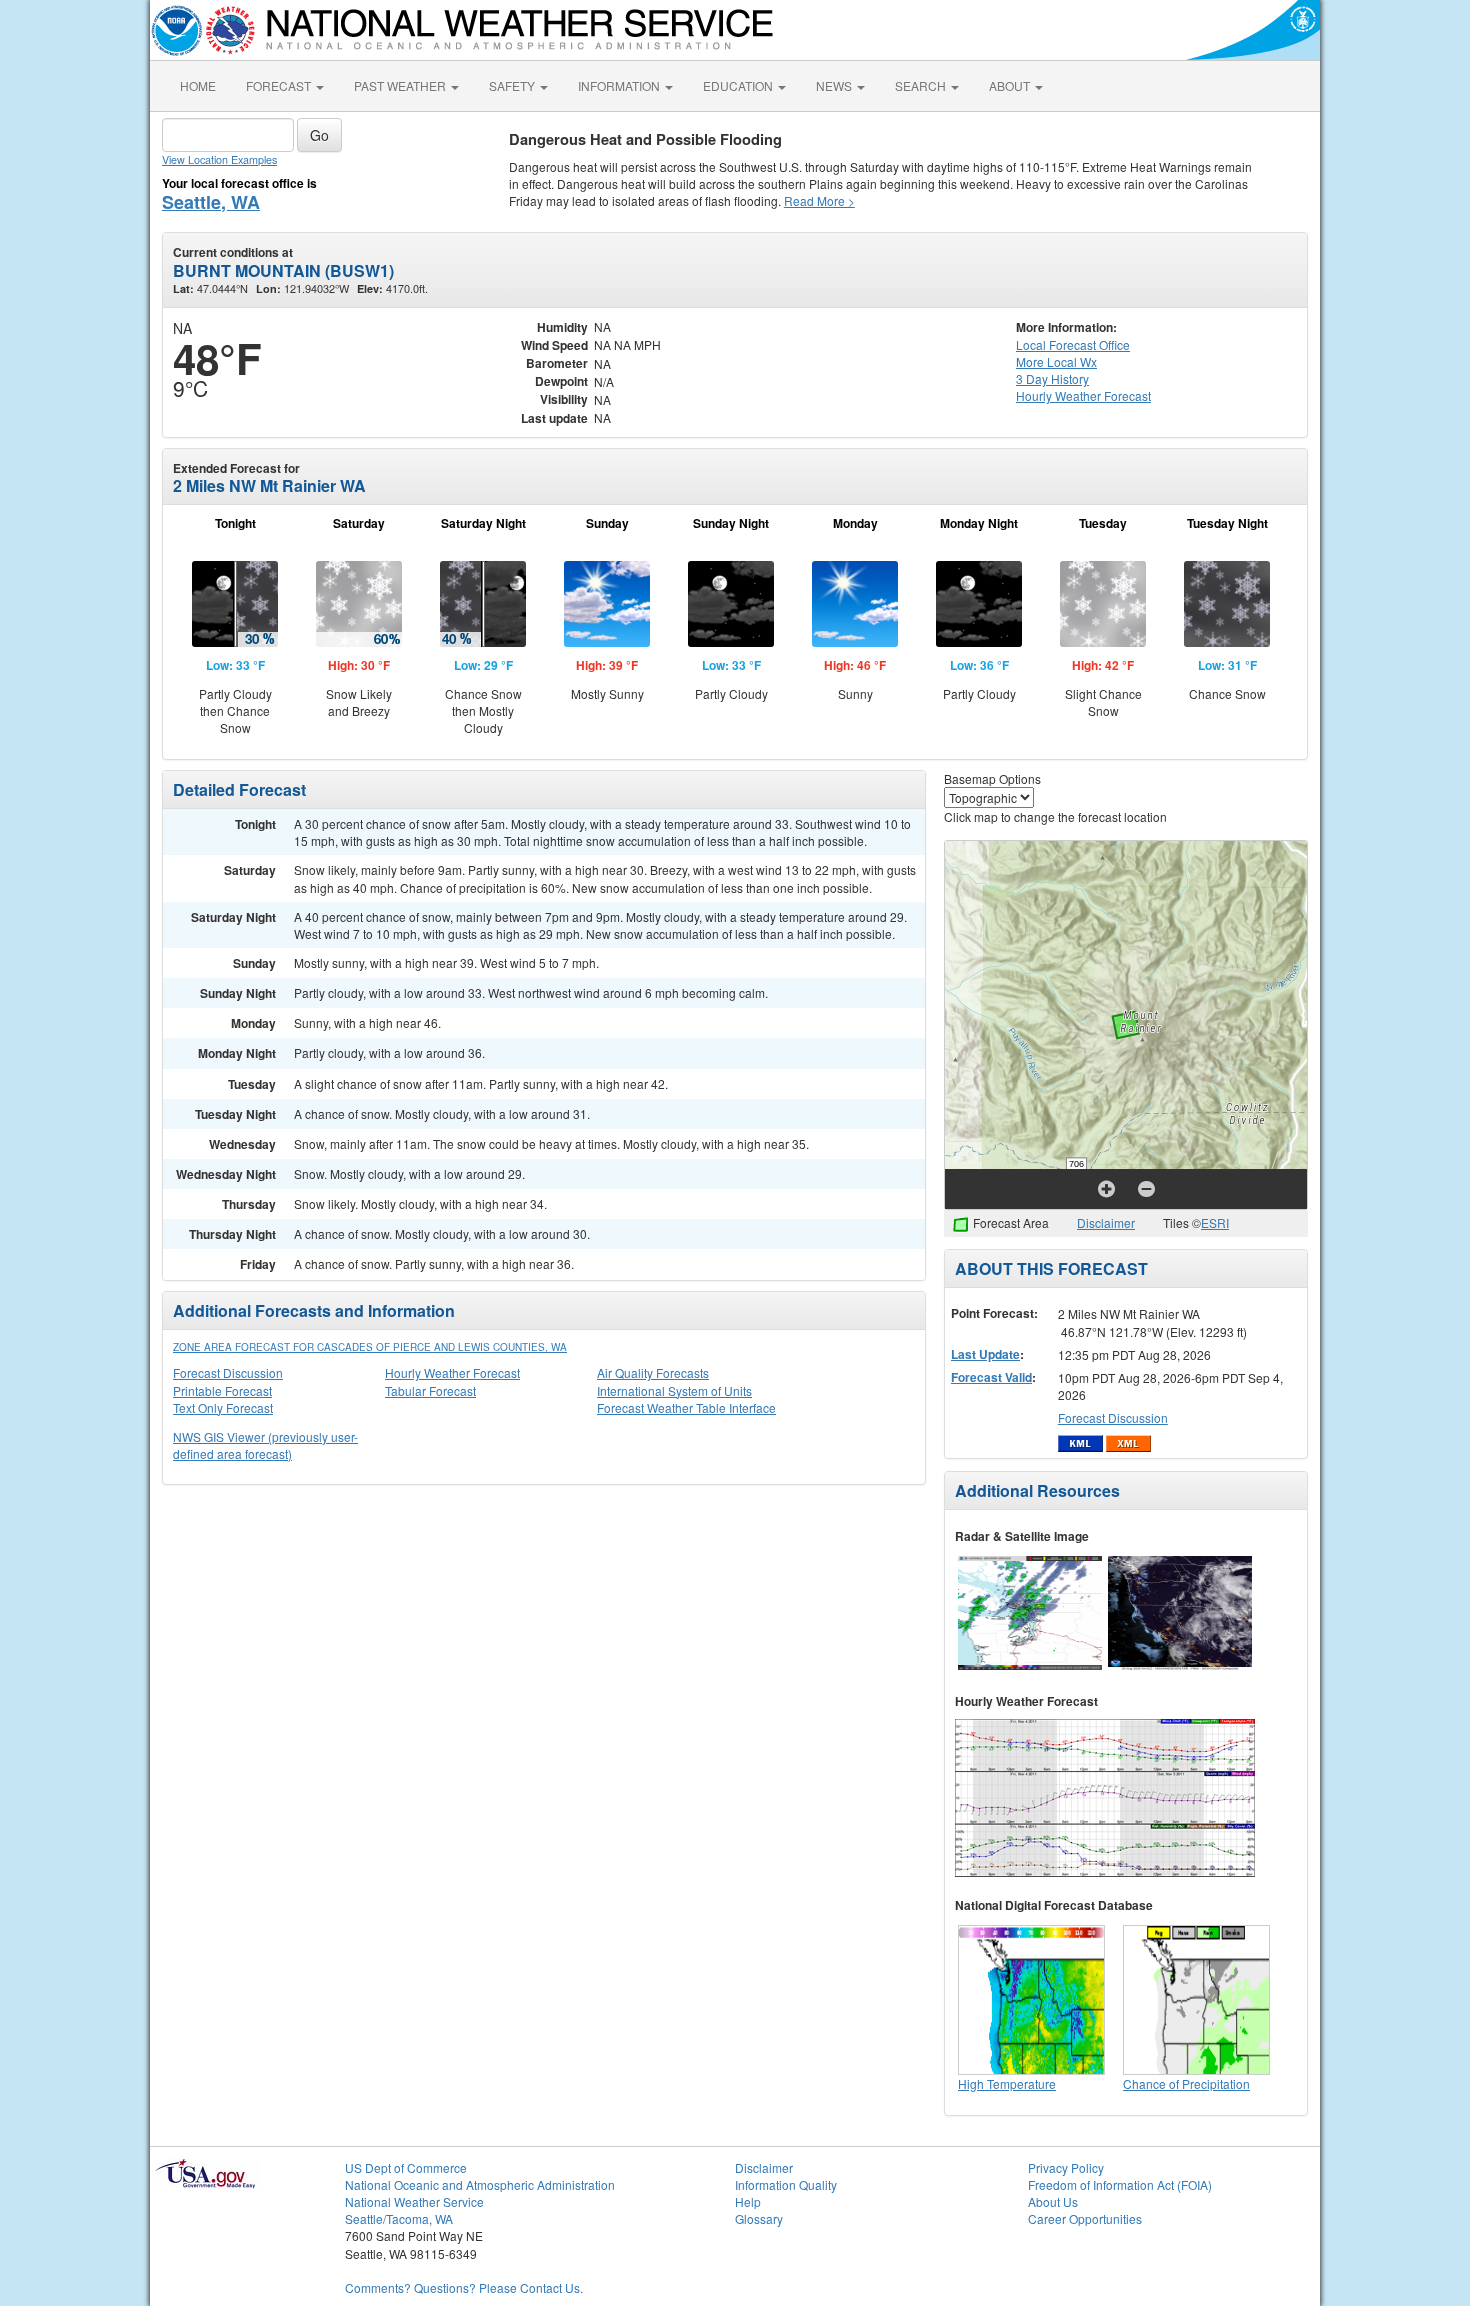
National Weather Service (414, 2201)
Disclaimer (1106, 1222)
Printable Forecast (222, 1390)
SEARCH (922, 85)
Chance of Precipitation (1186, 2083)
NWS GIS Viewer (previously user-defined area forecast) (265, 1445)
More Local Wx (1056, 361)
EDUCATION (739, 85)
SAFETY (513, 85)
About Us (1053, 2201)
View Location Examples (219, 159)
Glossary (759, 2218)
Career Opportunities (1085, 2218)
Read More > (819, 200)
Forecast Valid (991, 1377)
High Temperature (1007, 2083)
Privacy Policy (1066, 2167)
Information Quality (786, 2184)
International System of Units (674, 1390)
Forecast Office (1073, 344)
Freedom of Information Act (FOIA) (1120, 2184)
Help (748, 2201)
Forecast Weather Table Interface (686, 1407)
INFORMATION (620, 85)
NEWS (835, 85)
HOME (198, 85)
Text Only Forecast (223, 1407)
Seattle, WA (211, 202)
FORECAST (280, 85)
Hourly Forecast (1083, 395)
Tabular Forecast (430, 1390)
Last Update (985, 1354)
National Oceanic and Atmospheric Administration (480, 2184)
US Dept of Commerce (406, 2167)
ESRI (1215, 1222)
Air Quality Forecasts (653, 1372)
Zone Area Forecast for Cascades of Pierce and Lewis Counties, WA (370, 1347)
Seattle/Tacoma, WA (399, 2218)
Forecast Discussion (228, 1372)
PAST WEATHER (401, 85)
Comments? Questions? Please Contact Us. (464, 2287)
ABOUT (1011, 85)
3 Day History (1052, 378)
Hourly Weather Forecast (452, 1372)
